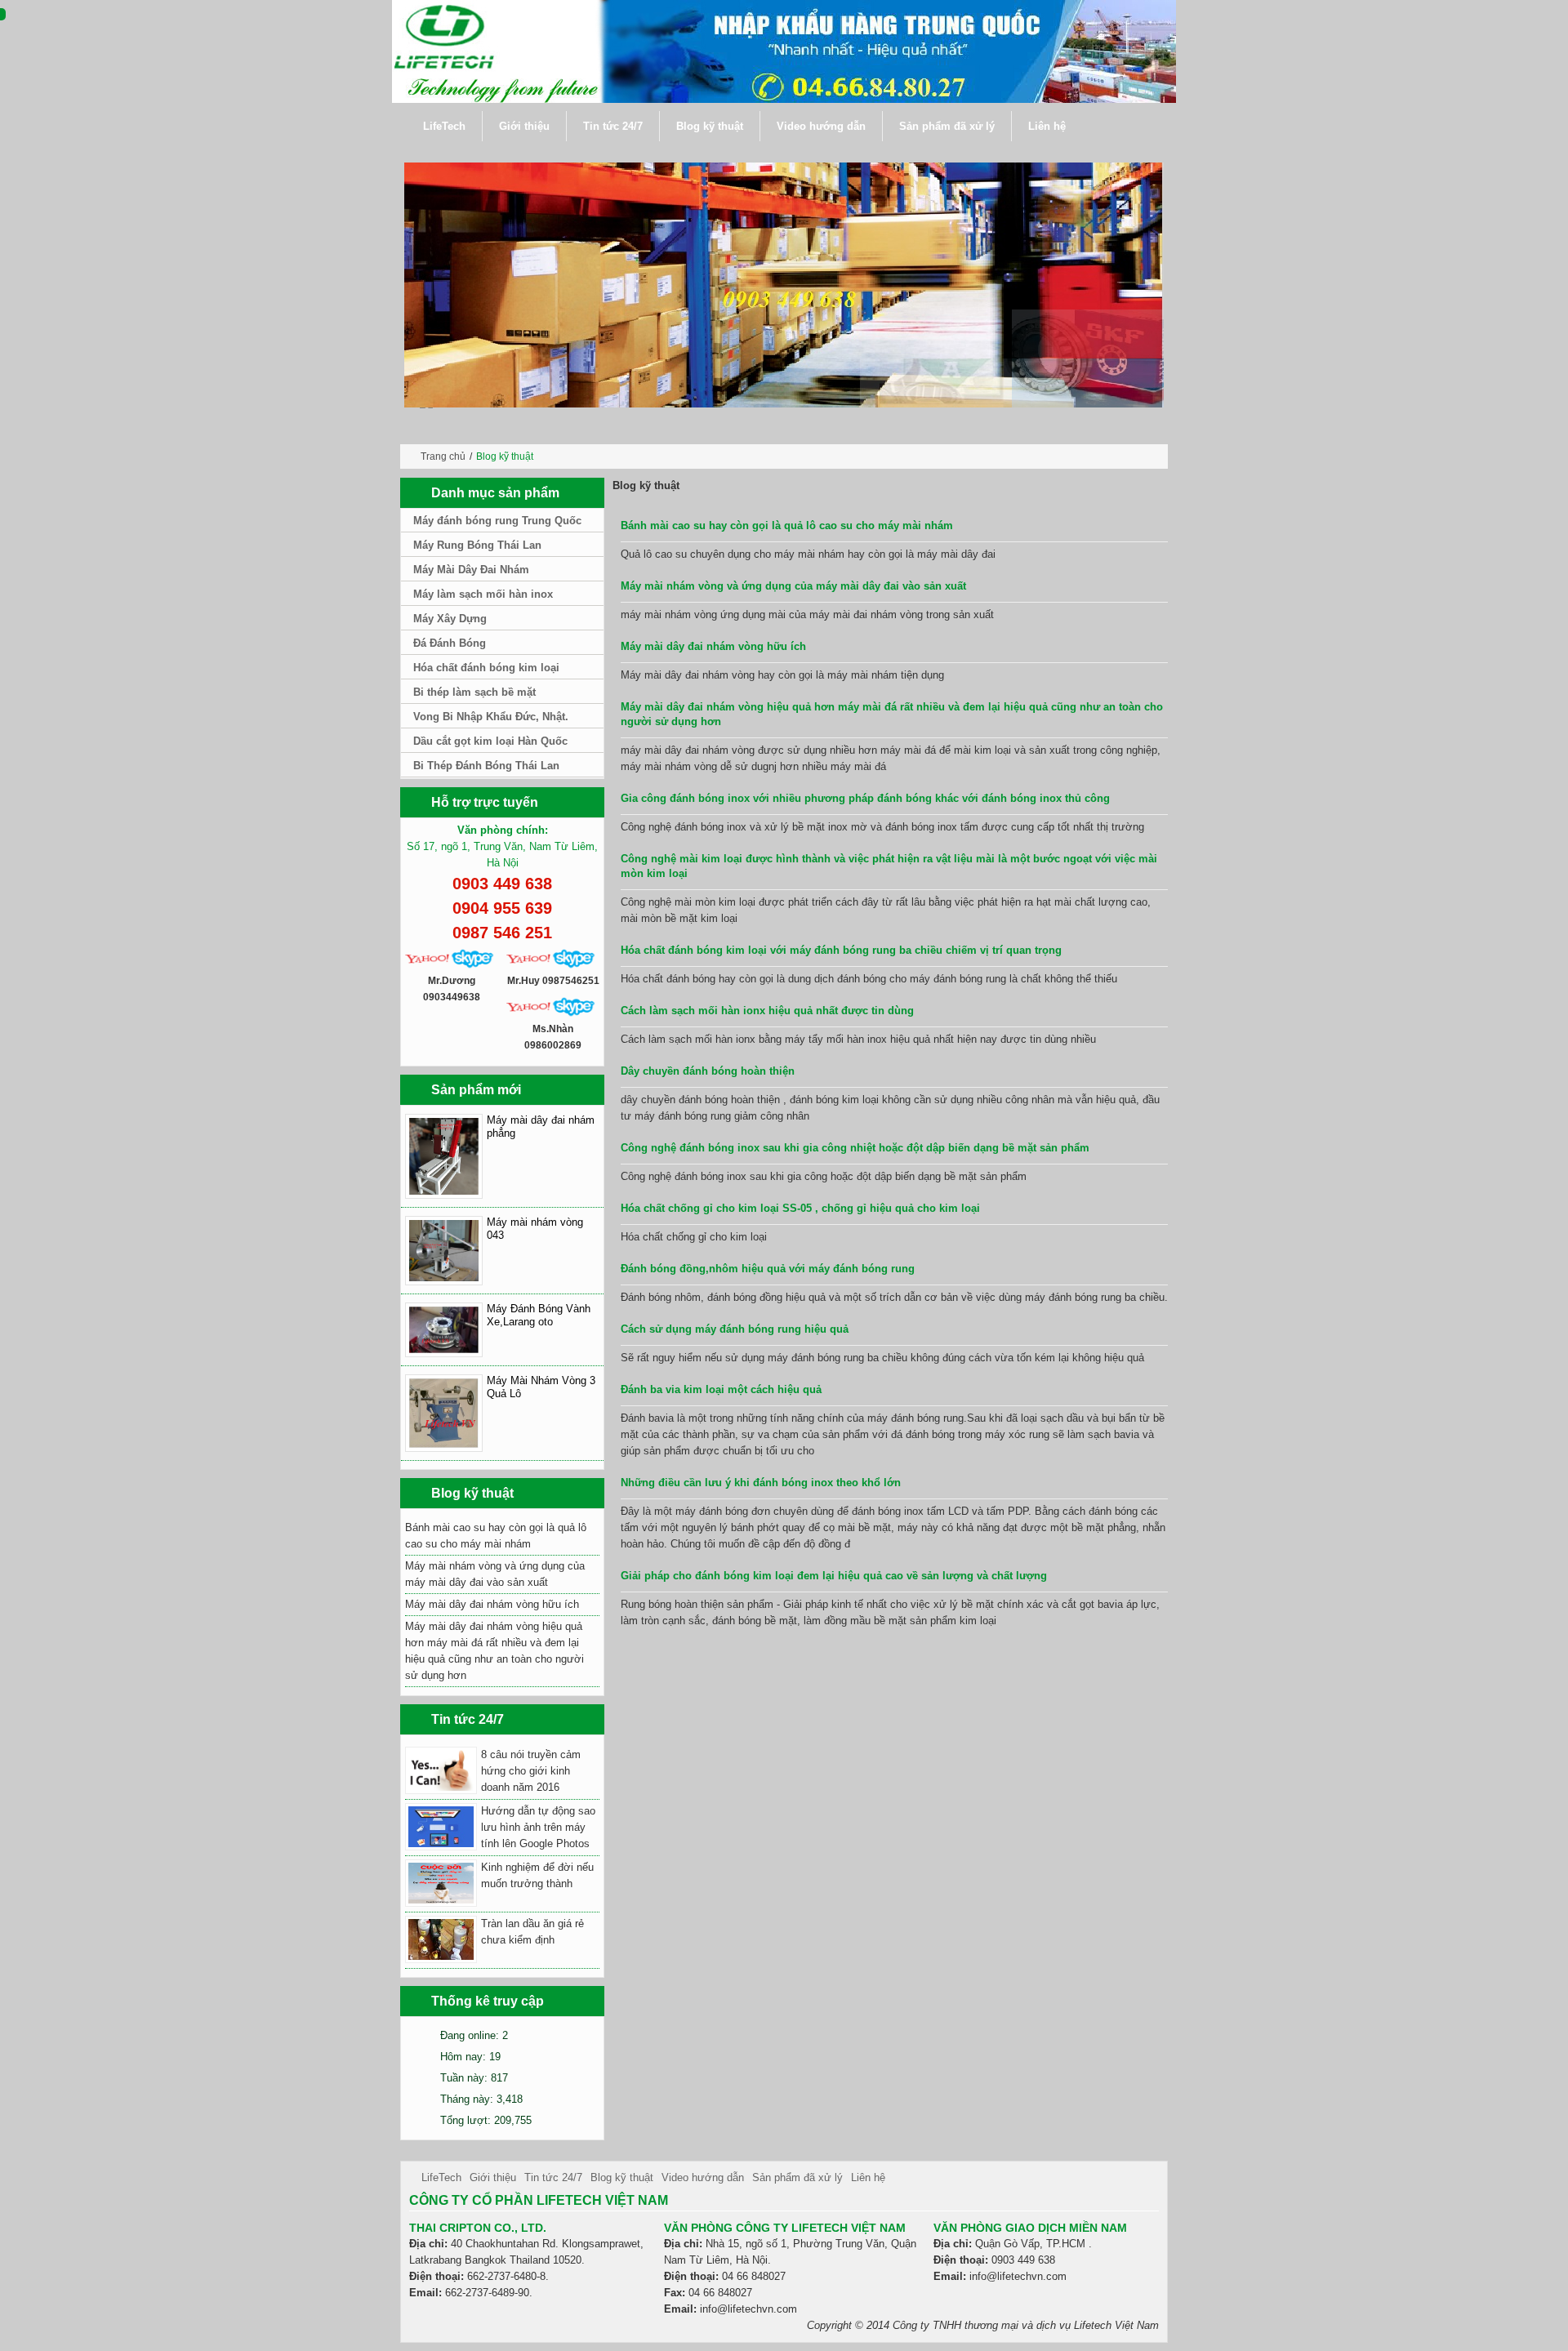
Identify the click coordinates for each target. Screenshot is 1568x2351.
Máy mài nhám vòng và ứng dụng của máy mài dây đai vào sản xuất (793, 586)
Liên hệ (868, 2177)
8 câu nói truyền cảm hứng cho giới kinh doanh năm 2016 (531, 1771)
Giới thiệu (493, 2177)
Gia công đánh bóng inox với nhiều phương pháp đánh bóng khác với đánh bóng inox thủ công (865, 798)
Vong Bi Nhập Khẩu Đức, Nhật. (491, 717)
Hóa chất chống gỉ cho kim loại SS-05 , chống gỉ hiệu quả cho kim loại (800, 1208)
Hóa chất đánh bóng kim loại (486, 668)
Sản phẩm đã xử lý (797, 2177)
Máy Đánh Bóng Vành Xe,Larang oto (539, 1315)
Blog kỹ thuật (622, 2177)
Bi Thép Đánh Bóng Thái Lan (486, 766)
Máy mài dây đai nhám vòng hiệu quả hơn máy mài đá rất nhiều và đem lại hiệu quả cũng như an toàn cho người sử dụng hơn (892, 714)
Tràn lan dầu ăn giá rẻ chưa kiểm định (532, 1932)
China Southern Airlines (748, 2325)
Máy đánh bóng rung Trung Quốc (497, 521)
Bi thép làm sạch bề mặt (474, 692)
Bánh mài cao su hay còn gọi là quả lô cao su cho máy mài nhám (787, 525)
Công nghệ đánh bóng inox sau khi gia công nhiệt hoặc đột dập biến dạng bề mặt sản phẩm (855, 1148)
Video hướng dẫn (703, 2177)
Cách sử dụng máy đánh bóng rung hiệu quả (735, 1329)
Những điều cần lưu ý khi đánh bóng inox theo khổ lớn (761, 1483)
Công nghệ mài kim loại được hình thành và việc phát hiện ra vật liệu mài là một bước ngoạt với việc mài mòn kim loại (889, 866)
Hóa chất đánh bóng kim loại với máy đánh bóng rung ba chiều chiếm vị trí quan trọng (841, 950)
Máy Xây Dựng (450, 619)
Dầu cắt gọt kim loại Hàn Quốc (490, 741)
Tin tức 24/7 (553, 2177)
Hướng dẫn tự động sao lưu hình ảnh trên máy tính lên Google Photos (538, 1827)
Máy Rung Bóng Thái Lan (477, 545)
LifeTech (441, 2177)
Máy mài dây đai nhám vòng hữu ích (713, 646)
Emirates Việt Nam (458, 2325)
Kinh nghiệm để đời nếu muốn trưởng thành (537, 1875)
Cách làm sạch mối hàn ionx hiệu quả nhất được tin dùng (767, 1011)
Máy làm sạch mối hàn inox (483, 594)
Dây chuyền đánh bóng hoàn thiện (708, 1071)
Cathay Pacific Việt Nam (566, 2325)
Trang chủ (443, 456)
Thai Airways (658, 2325)
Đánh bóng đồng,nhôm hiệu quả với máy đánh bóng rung (768, 1269)
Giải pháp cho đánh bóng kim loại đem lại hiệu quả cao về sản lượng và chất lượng (834, 1576)
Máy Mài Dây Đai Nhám (471, 570)
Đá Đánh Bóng (450, 643)
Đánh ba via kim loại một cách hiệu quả (721, 1389)
